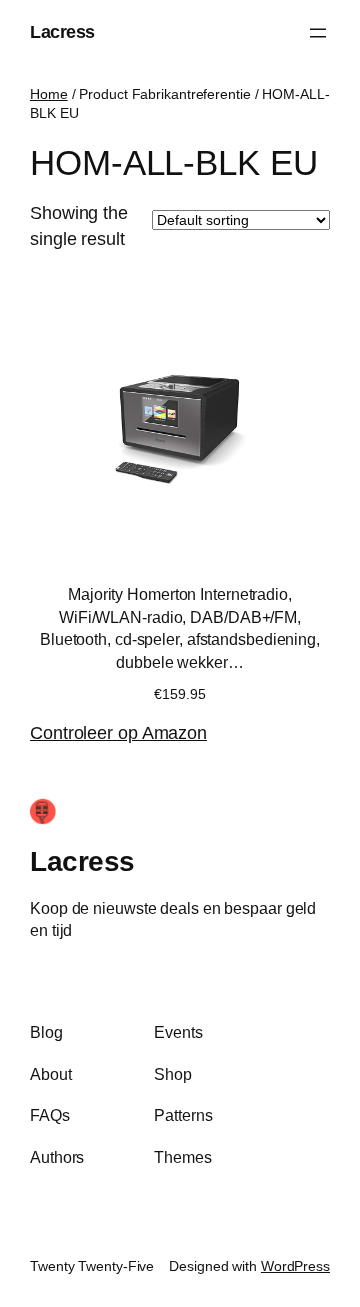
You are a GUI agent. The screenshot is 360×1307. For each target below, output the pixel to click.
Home (49, 94)
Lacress (62, 32)
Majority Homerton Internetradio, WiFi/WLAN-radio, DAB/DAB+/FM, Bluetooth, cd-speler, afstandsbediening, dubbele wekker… (180, 628)
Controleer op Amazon (118, 733)
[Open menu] (318, 33)
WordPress (295, 1266)
